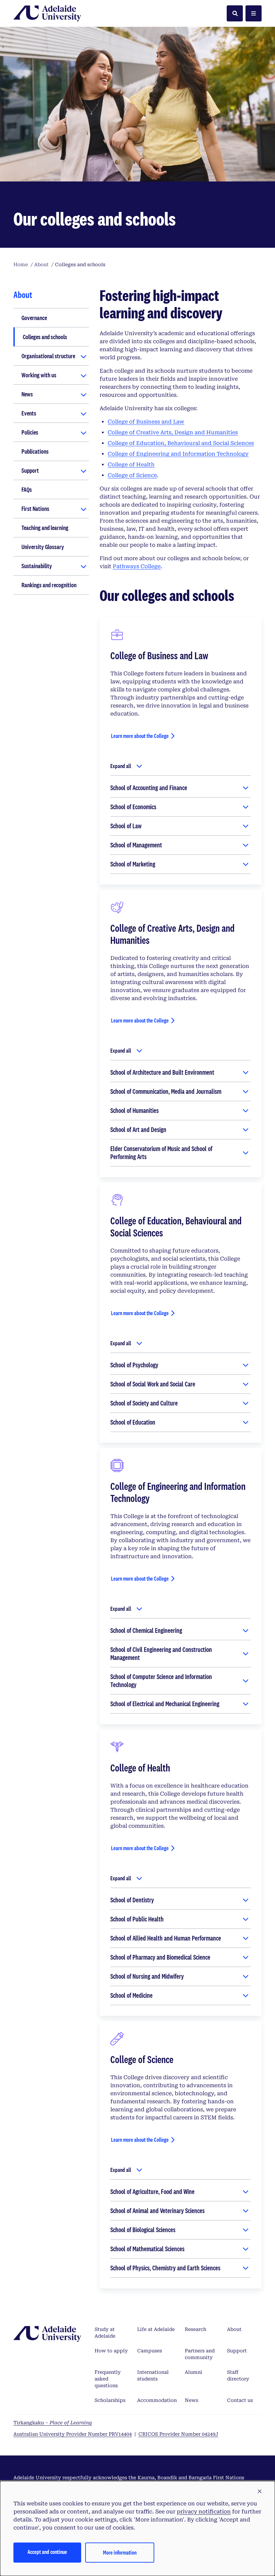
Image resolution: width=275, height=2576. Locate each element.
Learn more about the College (140, 736)
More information (120, 2552)
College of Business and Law (146, 422)
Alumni (194, 2372)
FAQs (27, 489)
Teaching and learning (45, 528)
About (234, 2329)
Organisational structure (48, 356)
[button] (260, 2492)
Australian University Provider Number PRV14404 (73, 2434)
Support (30, 470)
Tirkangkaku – (53, 2423)
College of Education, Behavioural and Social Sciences (181, 443)
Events (29, 413)
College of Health (131, 465)
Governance (34, 318)
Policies (30, 432)
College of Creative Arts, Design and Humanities (173, 432)
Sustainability (37, 566)
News (27, 394)
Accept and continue (47, 2552)
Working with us (39, 375)
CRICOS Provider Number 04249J (178, 2434)
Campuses (150, 2351)
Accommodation (157, 2400)
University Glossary (43, 547)
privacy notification (204, 2512)
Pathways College (137, 566)
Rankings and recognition (49, 585)
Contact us (240, 2400)
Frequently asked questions (108, 2379)
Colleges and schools (45, 337)
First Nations (35, 509)
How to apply (111, 2351)
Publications (35, 451)
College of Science (132, 475)
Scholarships (110, 2400)
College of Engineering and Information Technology (178, 454)
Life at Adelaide (156, 2329)
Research (196, 2329)
